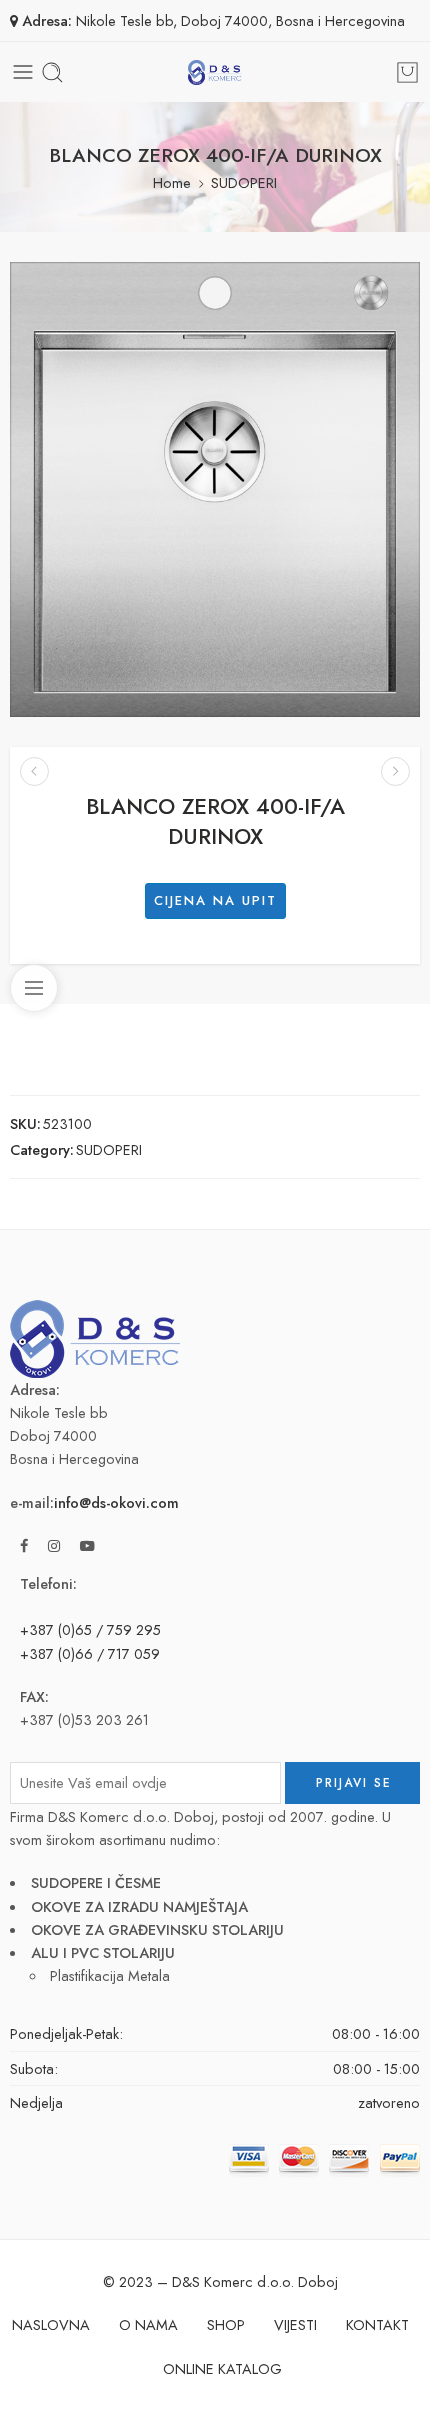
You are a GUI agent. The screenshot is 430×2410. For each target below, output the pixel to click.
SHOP (226, 2324)
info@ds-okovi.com (116, 1502)
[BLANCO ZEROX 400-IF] (34, 771)
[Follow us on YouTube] (87, 1545)
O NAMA (148, 2324)
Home (172, 182)
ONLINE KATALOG (222, 2368)
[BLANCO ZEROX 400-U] (395, 771)
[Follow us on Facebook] (24, 1545)
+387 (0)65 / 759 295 (90, 1629)
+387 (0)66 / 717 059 (90, 1653)
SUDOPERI (244, 182)
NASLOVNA (51, 2324)
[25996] (215, 489)
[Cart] (407, 72)
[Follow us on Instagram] (54, 1545)
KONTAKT (377, 2324)
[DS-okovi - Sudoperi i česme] (215, 72)
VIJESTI (295, 2324)
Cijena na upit (215, 900)
